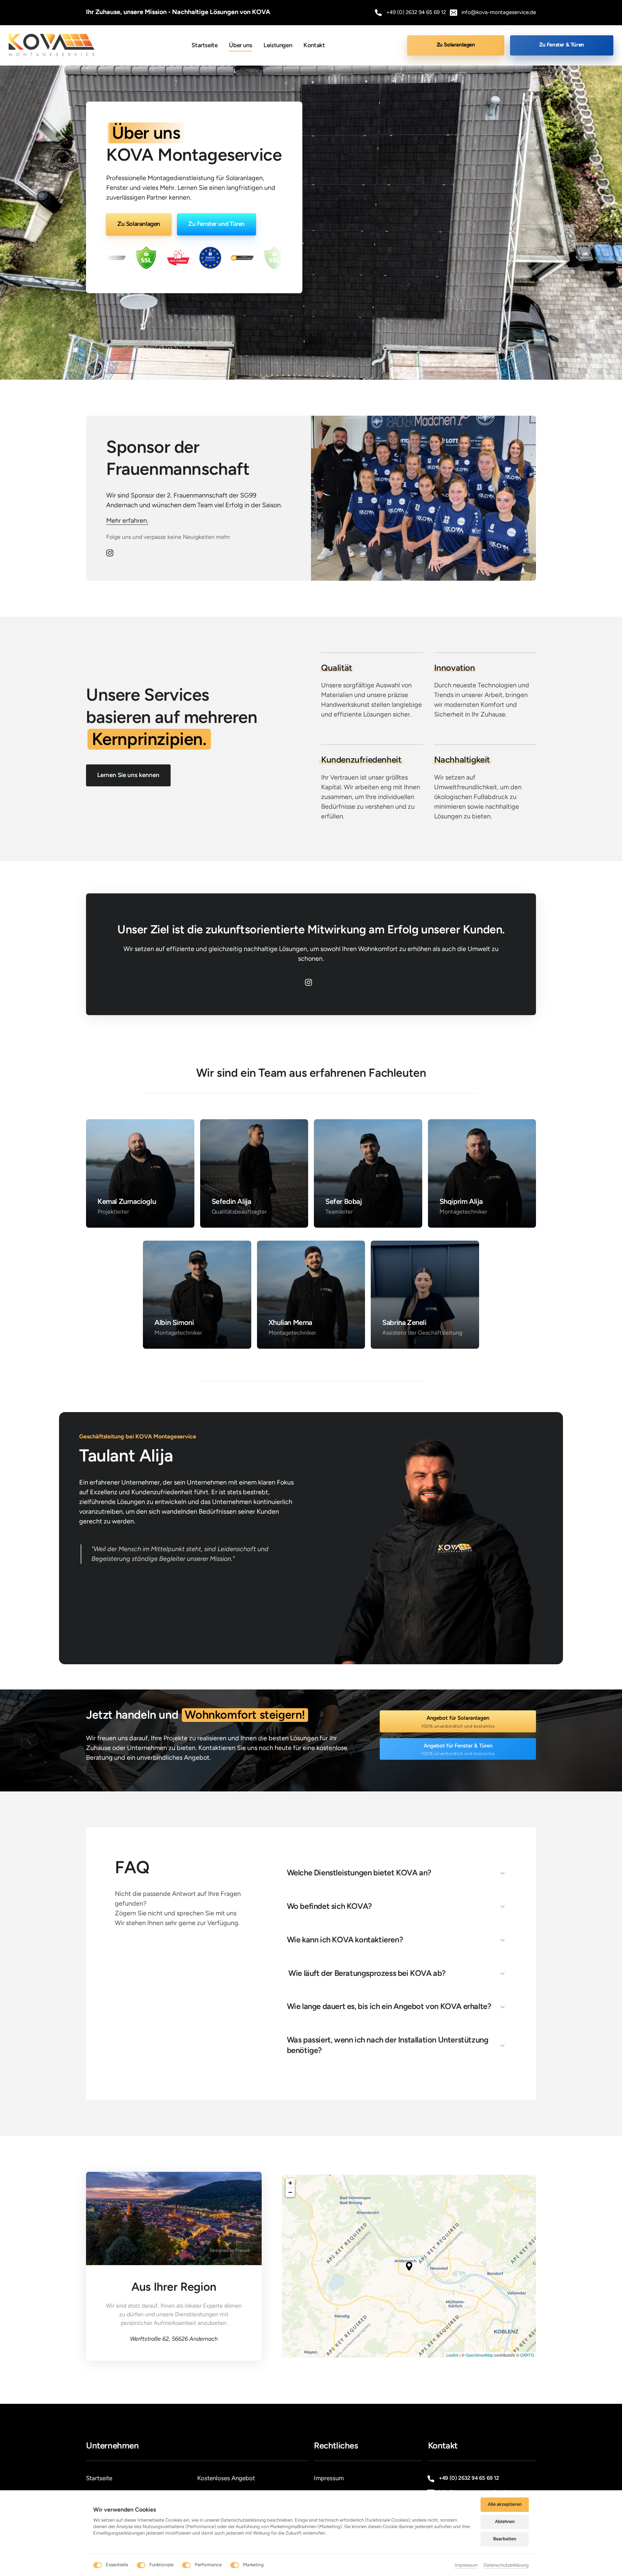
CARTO (527, 2355)
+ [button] (290, 2183)
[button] (409, 2266)
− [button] (290, 2192)
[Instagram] (112, 553)
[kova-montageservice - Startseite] (54, 45)
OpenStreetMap (479, 2355)
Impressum (466, 2566)
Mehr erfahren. (127, 521)
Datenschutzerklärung (506, 2566)
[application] (409, 2266)
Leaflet (452, 2355)
